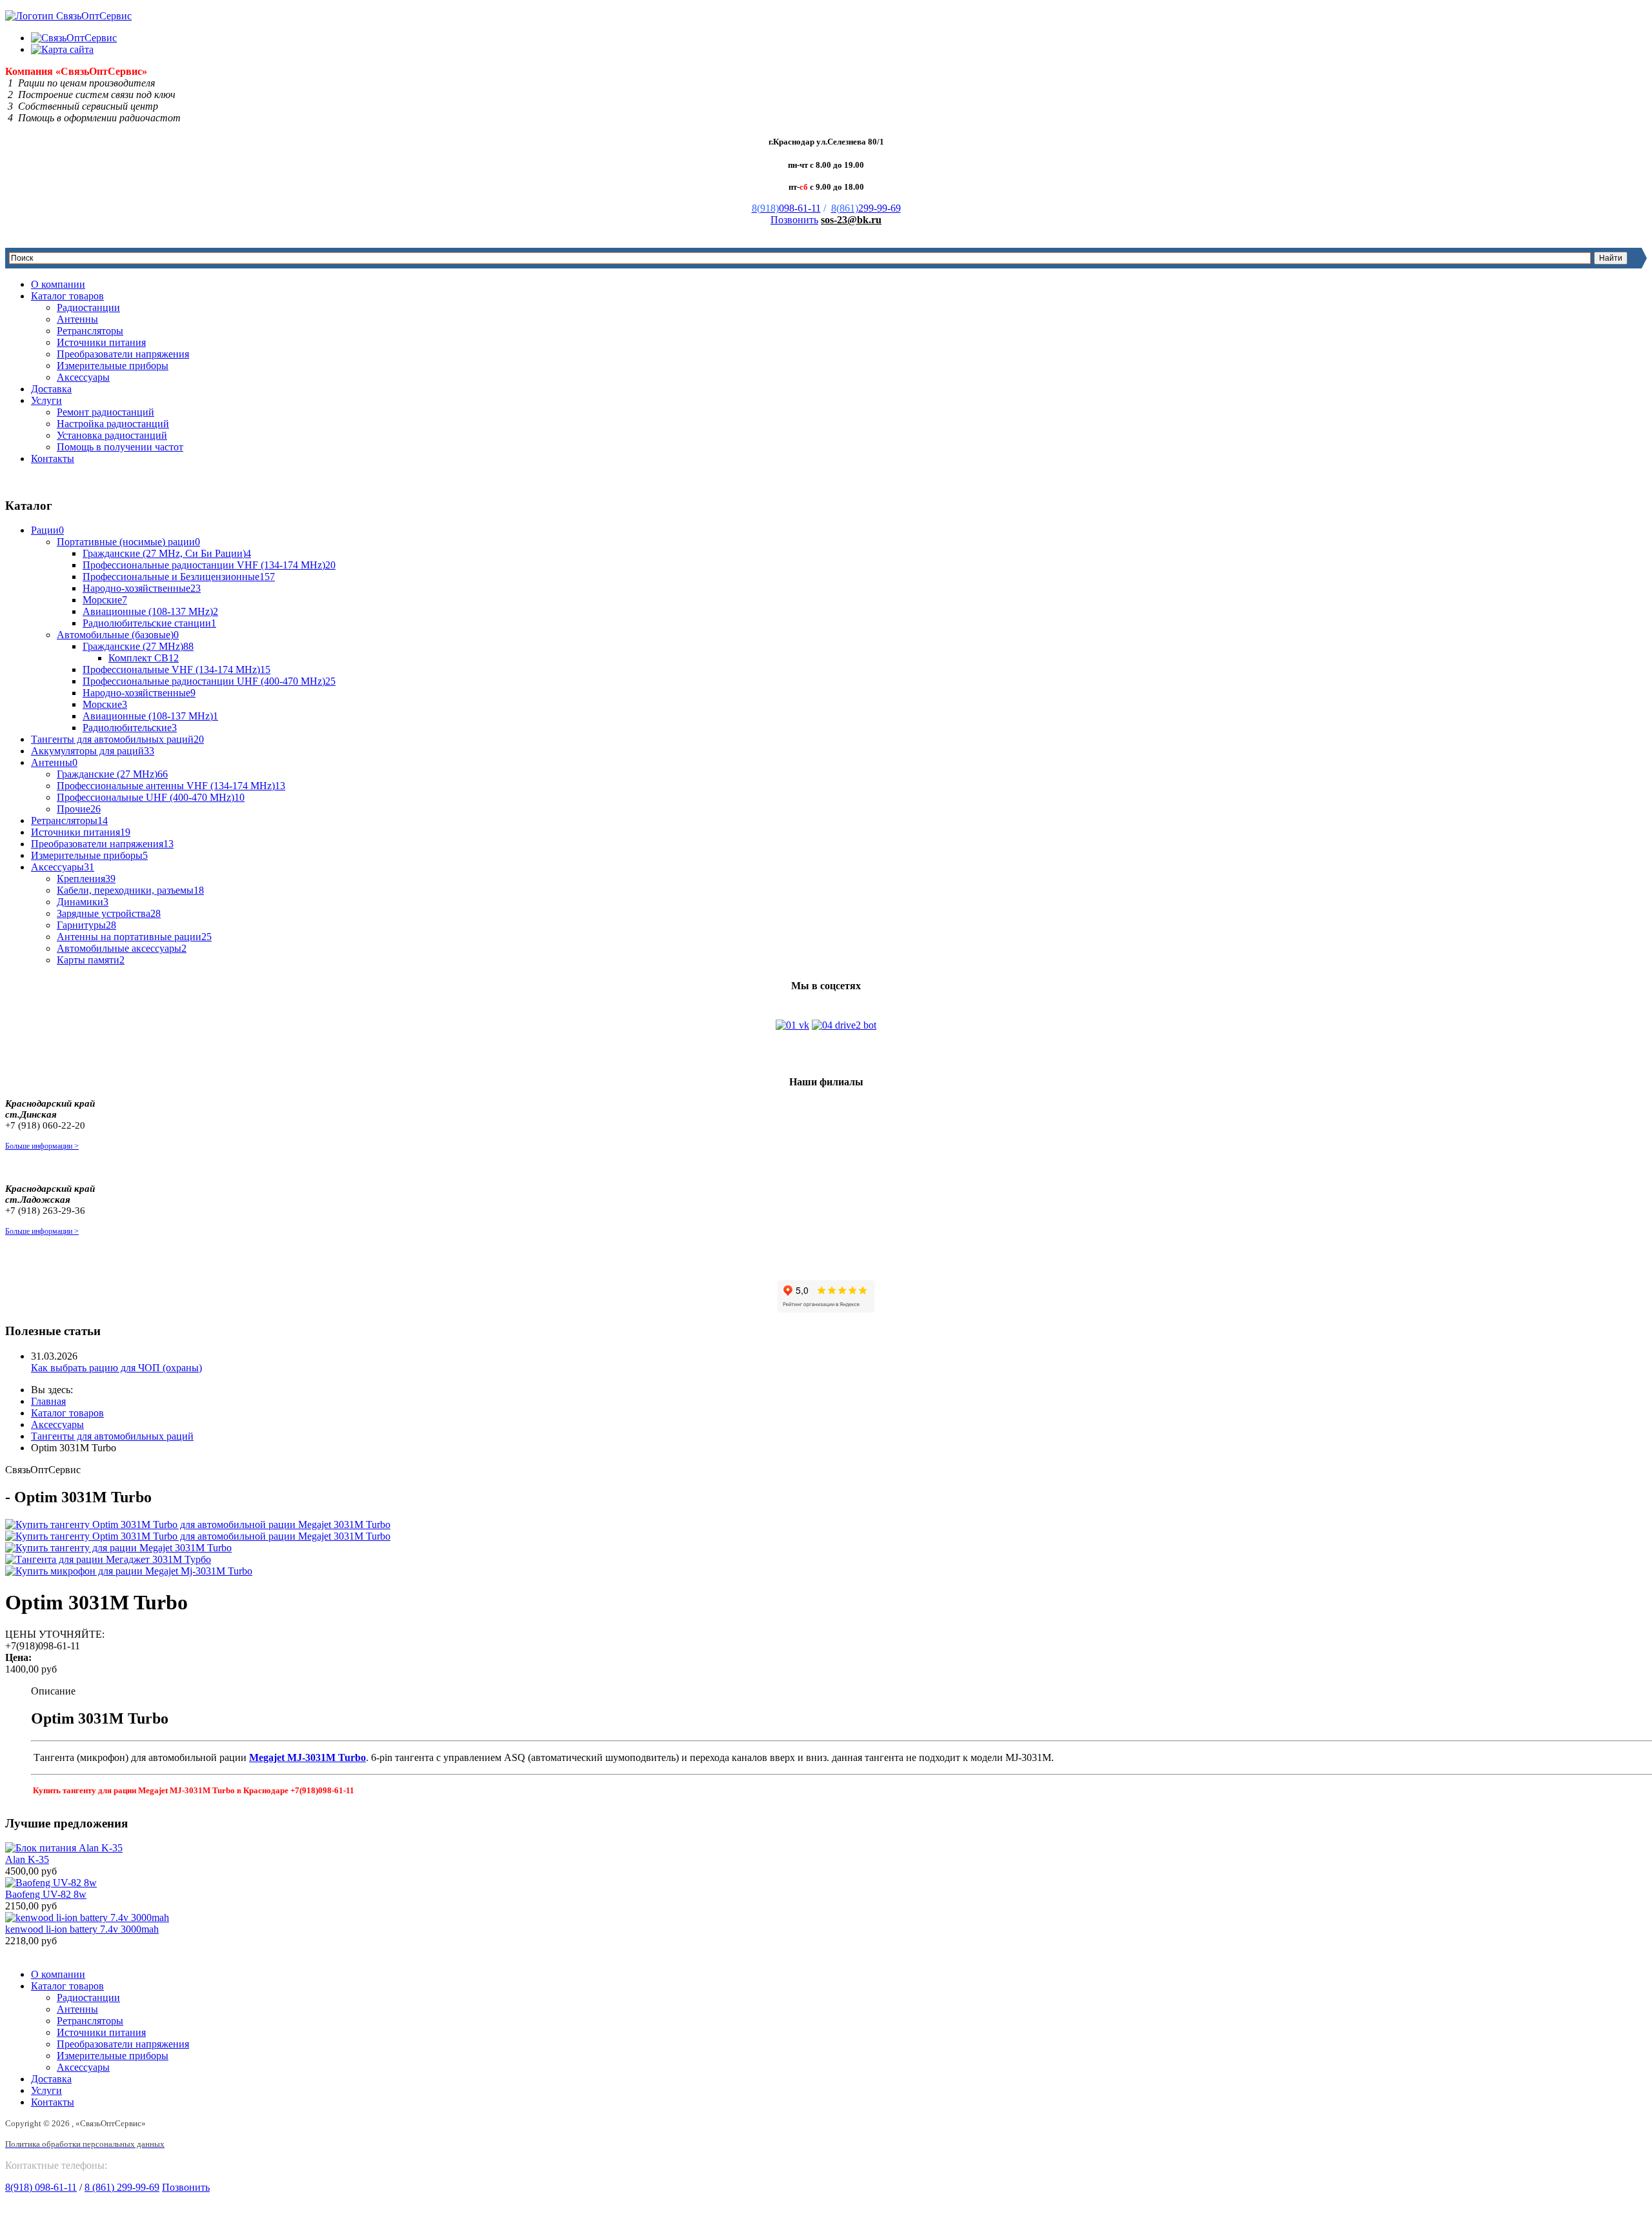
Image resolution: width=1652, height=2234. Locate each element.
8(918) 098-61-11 (41, 2187)
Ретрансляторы (90, 331)
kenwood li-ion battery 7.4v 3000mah (82, 1929)
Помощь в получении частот (120, 447)
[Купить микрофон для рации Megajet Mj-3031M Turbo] (129, 1571)
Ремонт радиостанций (106, 412)
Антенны (77, 319)
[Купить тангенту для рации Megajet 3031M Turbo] (118, 1548)
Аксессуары (83, 377)
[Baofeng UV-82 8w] (51, 1883)
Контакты (53, 458)
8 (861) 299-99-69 (122, 2187)
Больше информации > (42, 1146)
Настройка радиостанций (113, 424)
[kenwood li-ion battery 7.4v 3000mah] (87, 1917)
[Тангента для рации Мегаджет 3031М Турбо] (108, 1559)
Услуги (46, 400)
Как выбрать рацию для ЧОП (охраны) (116, 1368)
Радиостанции (88, 307)
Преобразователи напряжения (123, 354)
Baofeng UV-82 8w (46, 1894)
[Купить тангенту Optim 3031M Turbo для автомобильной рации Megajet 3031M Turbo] (198, 1525)
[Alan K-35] (64, 1848)
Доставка (51, 389)
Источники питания (101, 342)
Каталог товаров (67, 296)
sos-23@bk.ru (851, 220)
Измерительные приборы (113, 366)
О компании (58, 284)
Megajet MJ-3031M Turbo (307, 1757)
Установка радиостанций (112, 435)
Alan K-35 (27, 1859)
